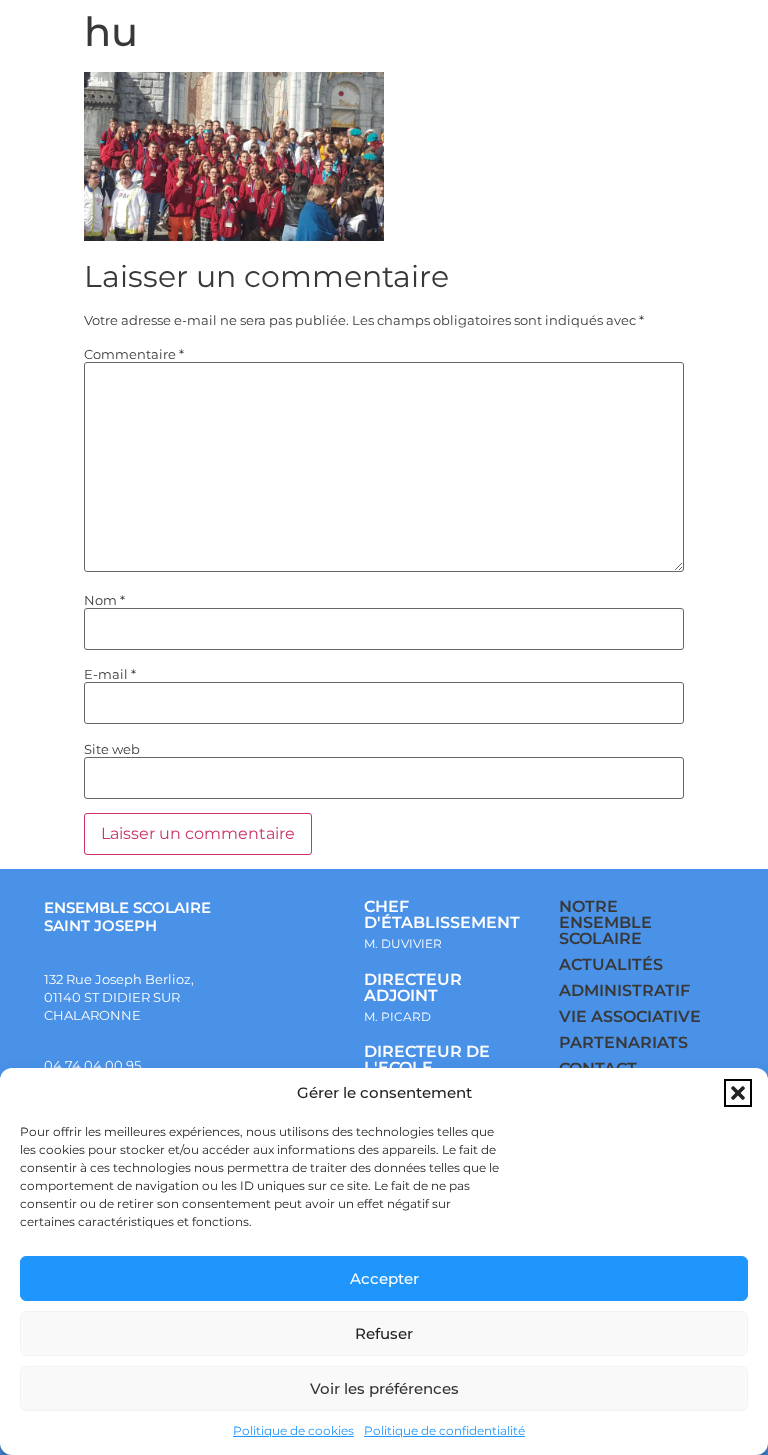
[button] (738, 1093)
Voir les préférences (384, 1388)
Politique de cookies (293, 1430)
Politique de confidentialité (444, 1430)
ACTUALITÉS (611, 964)
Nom (104, 600)
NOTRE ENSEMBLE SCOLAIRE (605, 922)
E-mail (110, 674)
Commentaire (134, 354)
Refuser (384, 1333)
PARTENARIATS (623, 1042)
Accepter (384, 1278)
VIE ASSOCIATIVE (630, 1016)
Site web (112, 749)
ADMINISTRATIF (624, 990)
